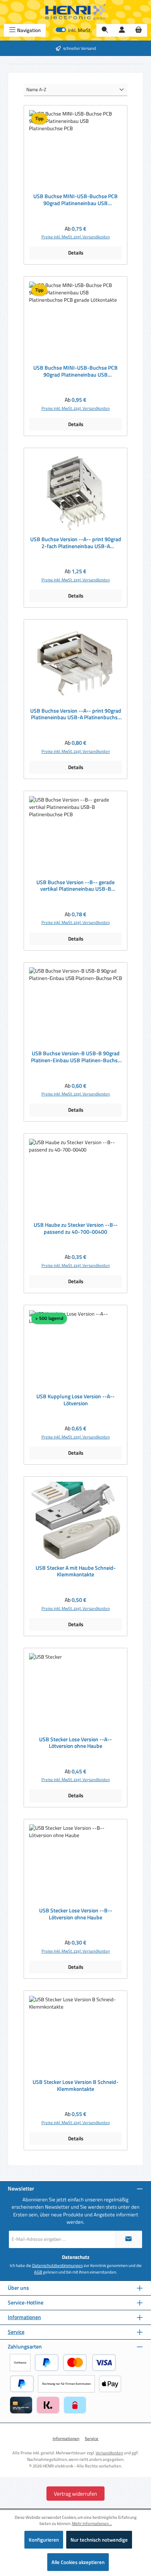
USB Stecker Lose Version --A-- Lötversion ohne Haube (75, 1743)
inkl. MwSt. (74, 30)
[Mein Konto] (122, 30)
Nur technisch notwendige (99, 2540)
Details (76, 253)
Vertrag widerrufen (75, 2494)
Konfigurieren (44, 2540)
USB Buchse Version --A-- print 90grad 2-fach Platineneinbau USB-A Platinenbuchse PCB (76, 543)
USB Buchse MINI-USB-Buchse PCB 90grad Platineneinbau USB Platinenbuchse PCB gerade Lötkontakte (75, 371)
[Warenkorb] (139, 30)
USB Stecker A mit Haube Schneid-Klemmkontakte (76, 1572)
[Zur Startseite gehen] (75, 12)
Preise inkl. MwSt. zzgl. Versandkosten (76, 237)
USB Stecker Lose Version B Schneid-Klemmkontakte (75, 2086)
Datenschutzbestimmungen (57, 2265)
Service (16, 2332)
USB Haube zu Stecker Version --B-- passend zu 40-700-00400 (76, 1229)
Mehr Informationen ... (92, 2523)
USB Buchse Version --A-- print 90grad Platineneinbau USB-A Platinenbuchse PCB (76, 714)
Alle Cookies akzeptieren (78, 2562)
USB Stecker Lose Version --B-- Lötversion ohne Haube (76, 1914)
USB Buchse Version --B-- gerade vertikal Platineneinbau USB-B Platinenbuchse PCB (75, 886)
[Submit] (129, 2239)
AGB (38, 2272)
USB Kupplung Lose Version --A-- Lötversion (75, 1400)
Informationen (24, 2317)
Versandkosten (109, 2453)
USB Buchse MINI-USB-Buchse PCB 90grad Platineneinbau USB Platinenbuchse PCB (75, 200)
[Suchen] (105, 30)
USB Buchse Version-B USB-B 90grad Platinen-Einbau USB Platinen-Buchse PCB (76, 1057)
